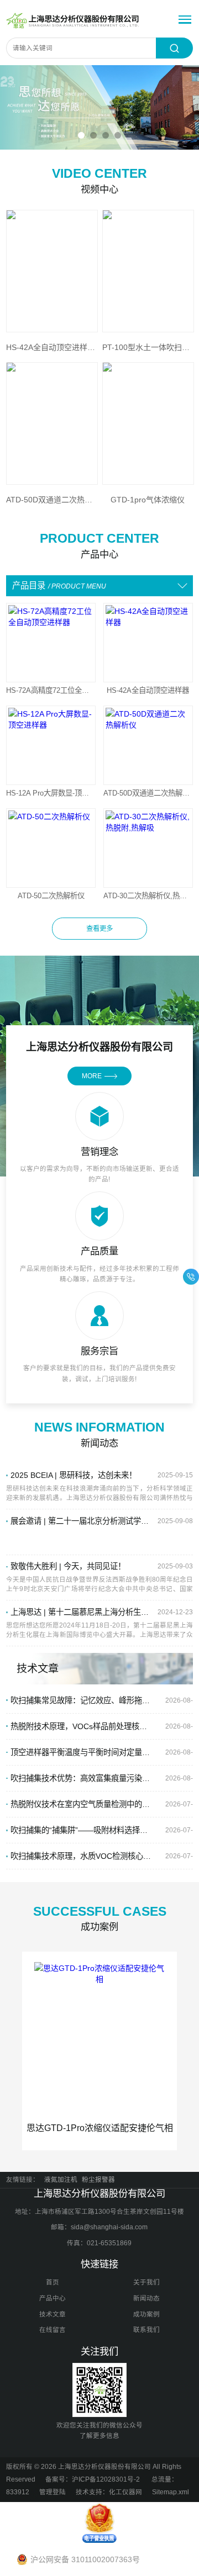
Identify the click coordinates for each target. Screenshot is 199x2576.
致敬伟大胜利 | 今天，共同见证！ (68, 1566)
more (92, 1076)
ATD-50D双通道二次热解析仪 (148, 793)
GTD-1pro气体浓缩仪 (148, 500)
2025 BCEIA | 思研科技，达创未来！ (74, 1475)
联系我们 (146, 2330)
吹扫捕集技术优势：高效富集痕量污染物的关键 (81, 1778)
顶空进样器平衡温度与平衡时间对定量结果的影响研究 (81, 1752)
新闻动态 (146, 2298)
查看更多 (99, 929)
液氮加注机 (61, 2180)
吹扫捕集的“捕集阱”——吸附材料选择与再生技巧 (81, 1830)
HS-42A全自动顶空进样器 (148, 690)
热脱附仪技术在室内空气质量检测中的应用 (81, 1804)
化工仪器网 (125, 2492)
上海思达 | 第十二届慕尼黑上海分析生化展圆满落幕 (81, 1612)
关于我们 (146, 2282)
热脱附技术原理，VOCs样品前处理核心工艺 (81, 1726)
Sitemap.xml (171, 2492)
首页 (53, 2282)
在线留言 (53, 2330)
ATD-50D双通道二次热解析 (51, 500)
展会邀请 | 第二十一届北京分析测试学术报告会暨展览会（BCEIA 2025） (81, 1521)
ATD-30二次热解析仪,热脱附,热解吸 (148, 896)
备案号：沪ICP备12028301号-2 (93, 2479)
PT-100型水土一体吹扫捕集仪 (148, 347)
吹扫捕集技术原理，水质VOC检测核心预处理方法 (81, 1856)
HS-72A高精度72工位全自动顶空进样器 (51, 690)
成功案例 (146, 2314)
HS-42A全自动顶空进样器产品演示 (51, 347)
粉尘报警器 (98, 2180)
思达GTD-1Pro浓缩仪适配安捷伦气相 (100, 2128)
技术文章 (53, 2314)
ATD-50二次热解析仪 (51, 896)
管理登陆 (53, 2492)
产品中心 (53, 2298)
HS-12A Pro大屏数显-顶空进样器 (51, 793)
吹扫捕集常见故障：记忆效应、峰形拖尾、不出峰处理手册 (81, 1700)
